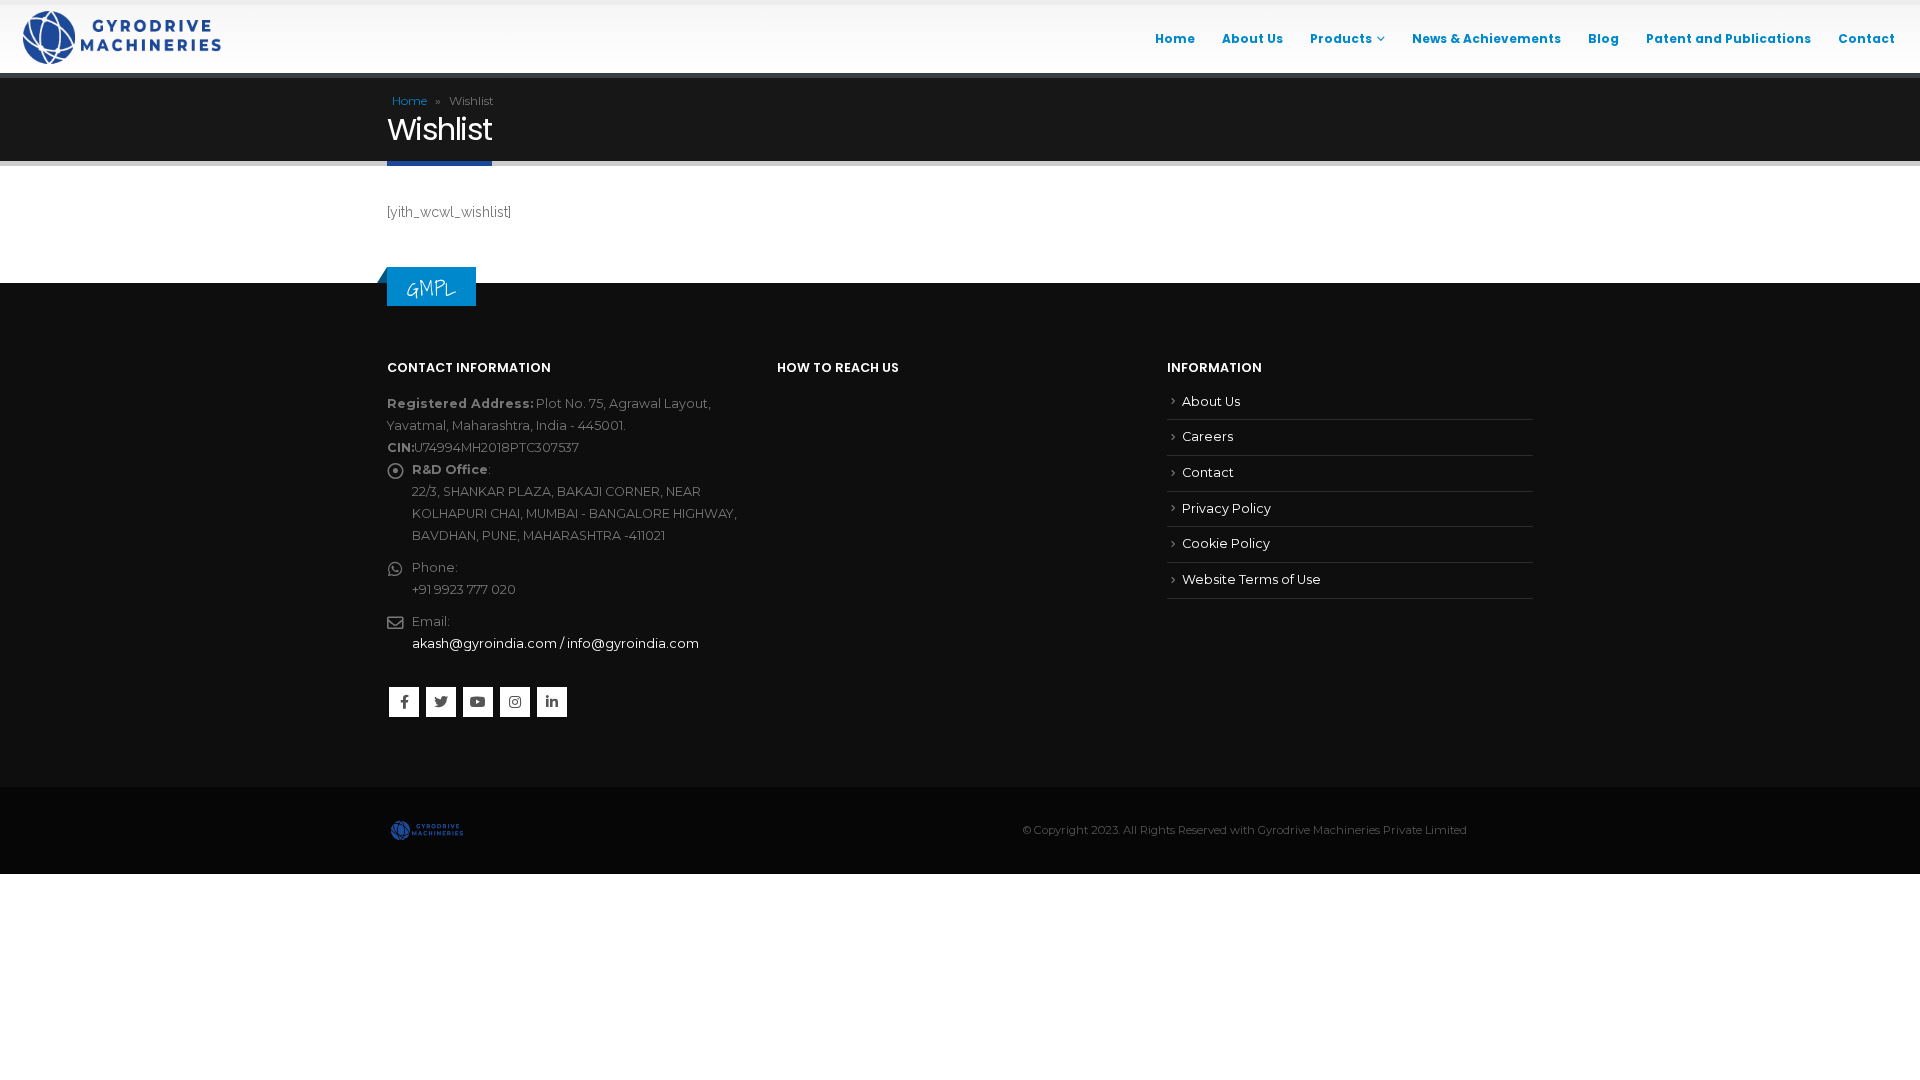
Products (1341, 38)
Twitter (441, 702)
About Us (1252, 38)
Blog (1603, 38)
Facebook (404, 702)
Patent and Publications (1728, 38)
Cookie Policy (1226, 543)
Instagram (515, 702)
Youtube (478, 702)
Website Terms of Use (1251, 579)
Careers (1207, 436)
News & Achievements (1486, 38)
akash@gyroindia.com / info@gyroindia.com (555, 643)
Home (1175, 38)
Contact (1866, 38)
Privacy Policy (1226, 508)
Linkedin (552, 702)
